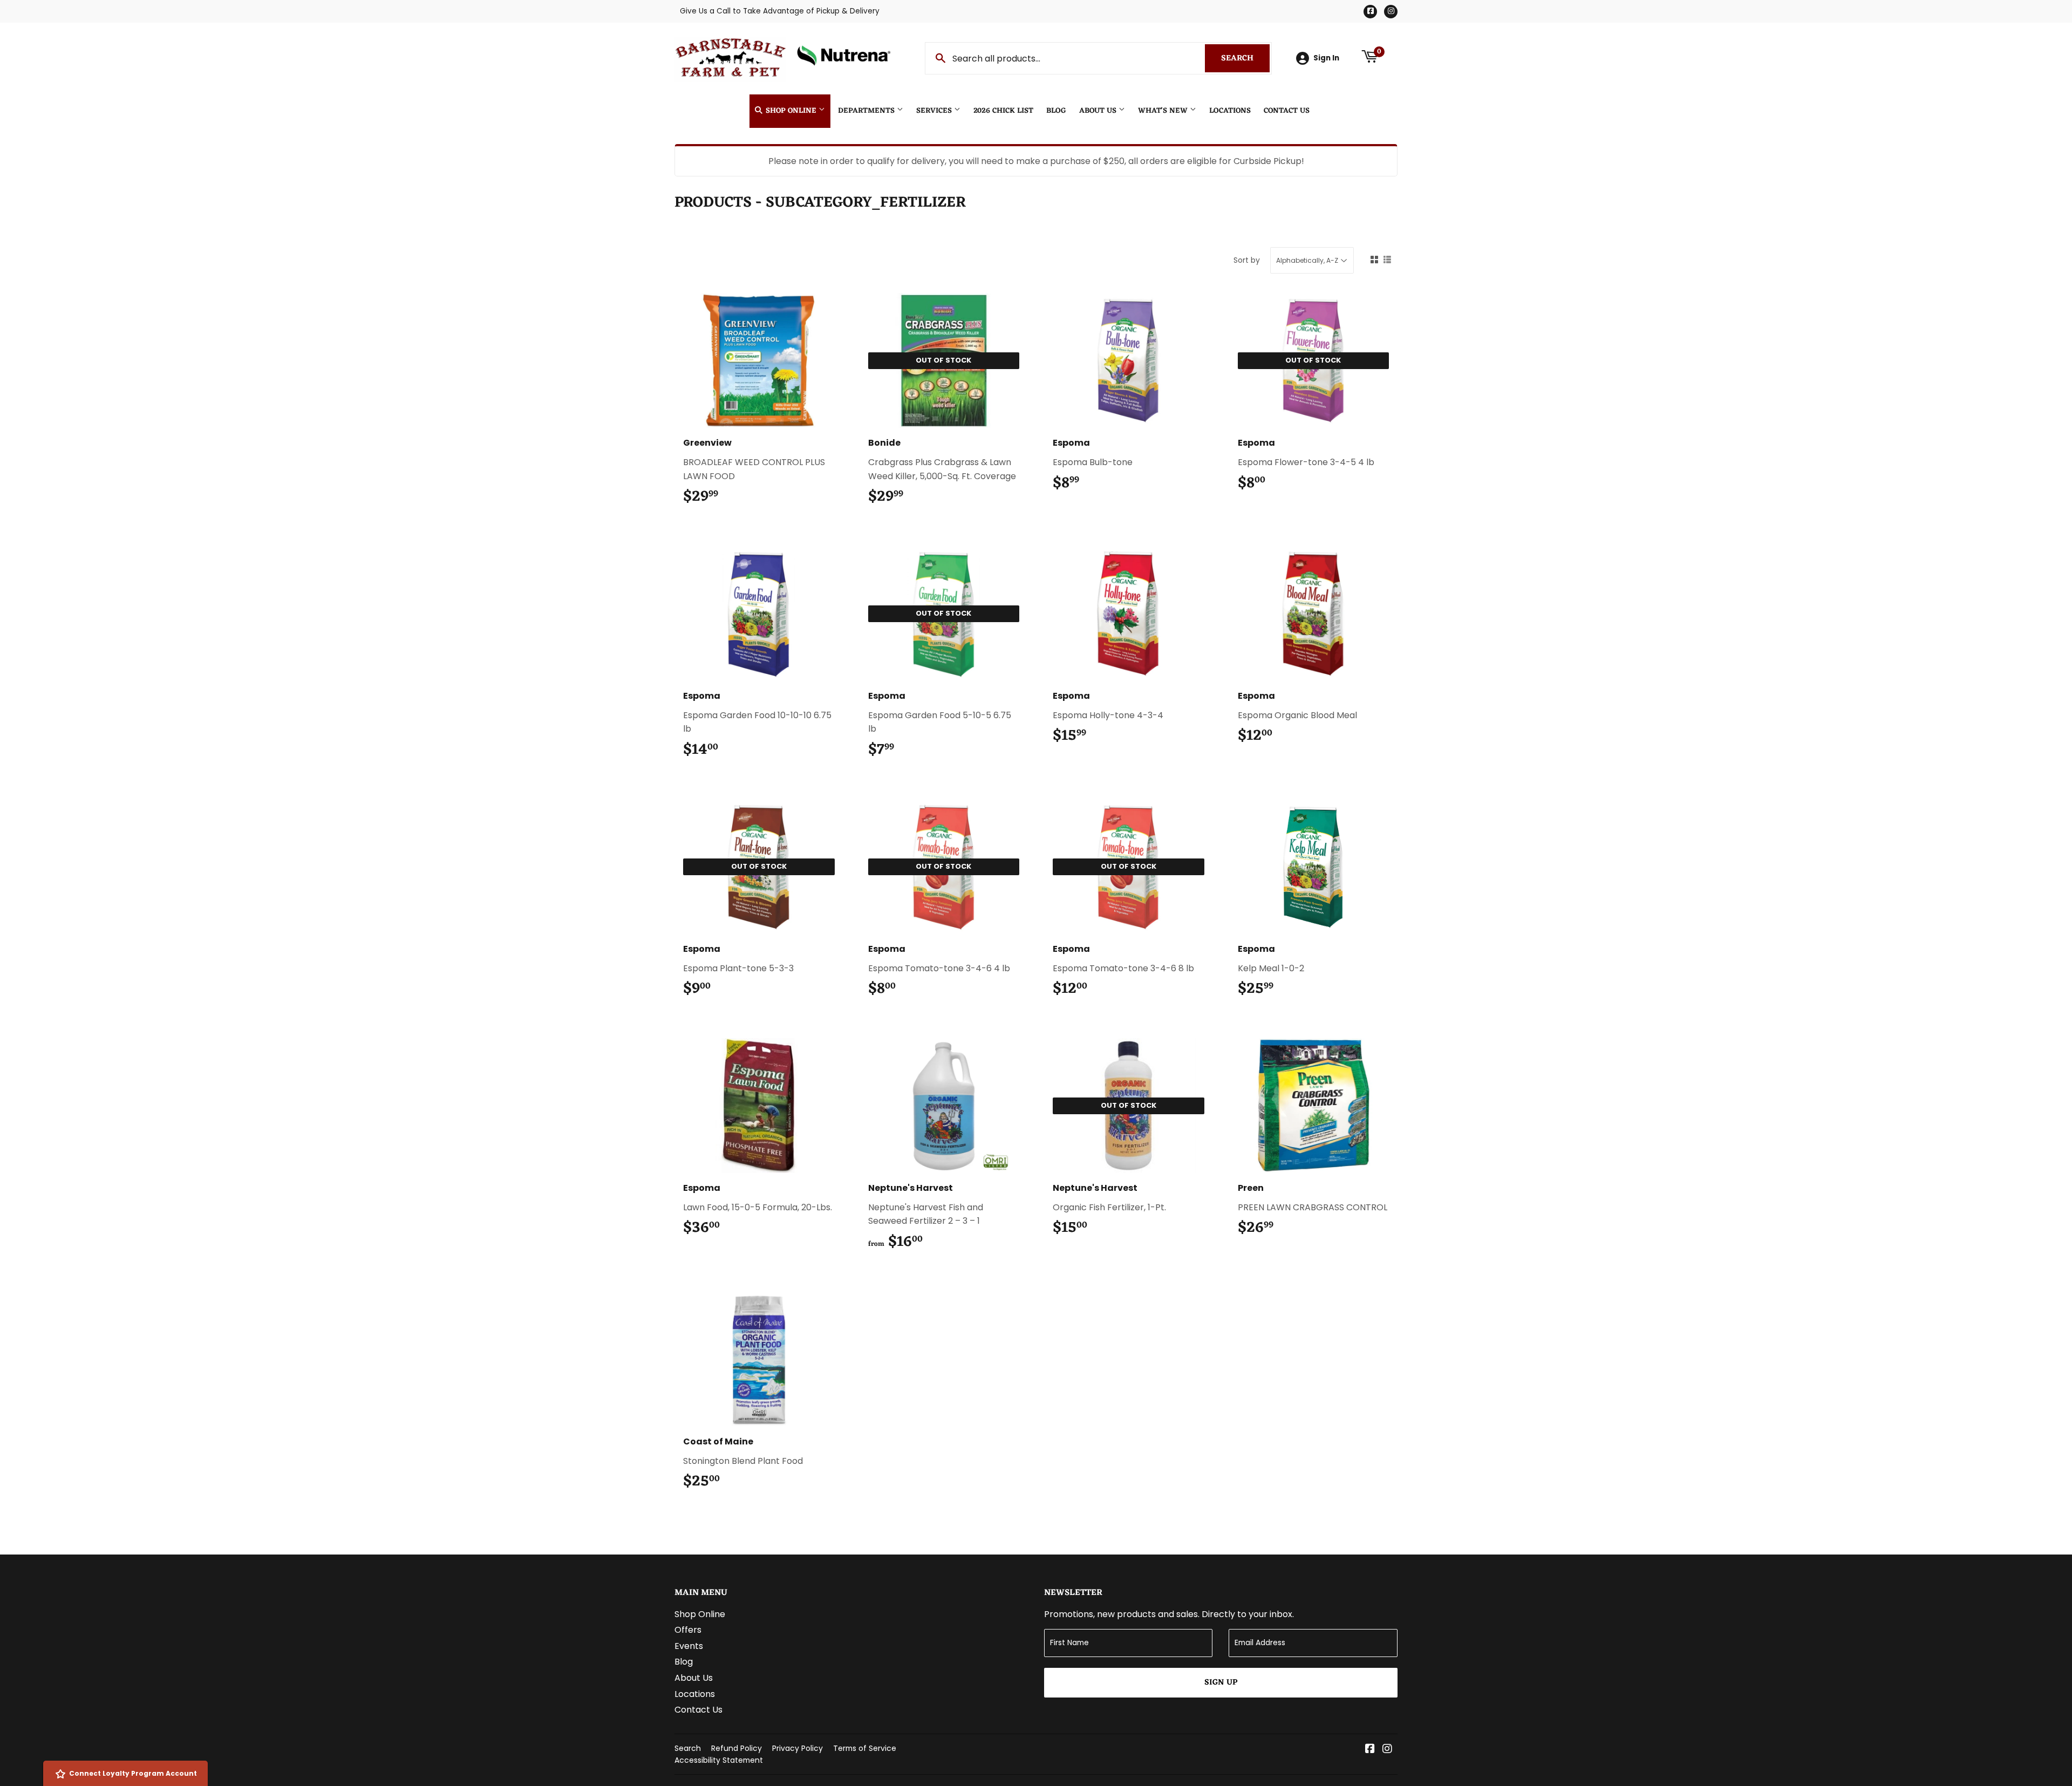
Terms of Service (865, 1748)
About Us (1099, 111)
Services (935, 111)
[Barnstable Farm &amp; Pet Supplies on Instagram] (1387, 1750)
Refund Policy (737, 1748)
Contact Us (1287, 111)
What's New (1164, 111)
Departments (867, 111)
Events (689, 1646)
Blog (1056, 111)
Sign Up (1221, 1683)
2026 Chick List (1003, 111)
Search (1245, 59)
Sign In (1326, 58)
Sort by (1247, 260)
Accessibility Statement (719, 1760)
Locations (1230, 111)
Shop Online (791, 111)
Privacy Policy (798, 1748)
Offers (688, 1630)
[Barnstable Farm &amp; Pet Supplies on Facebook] (1370, 1750)
